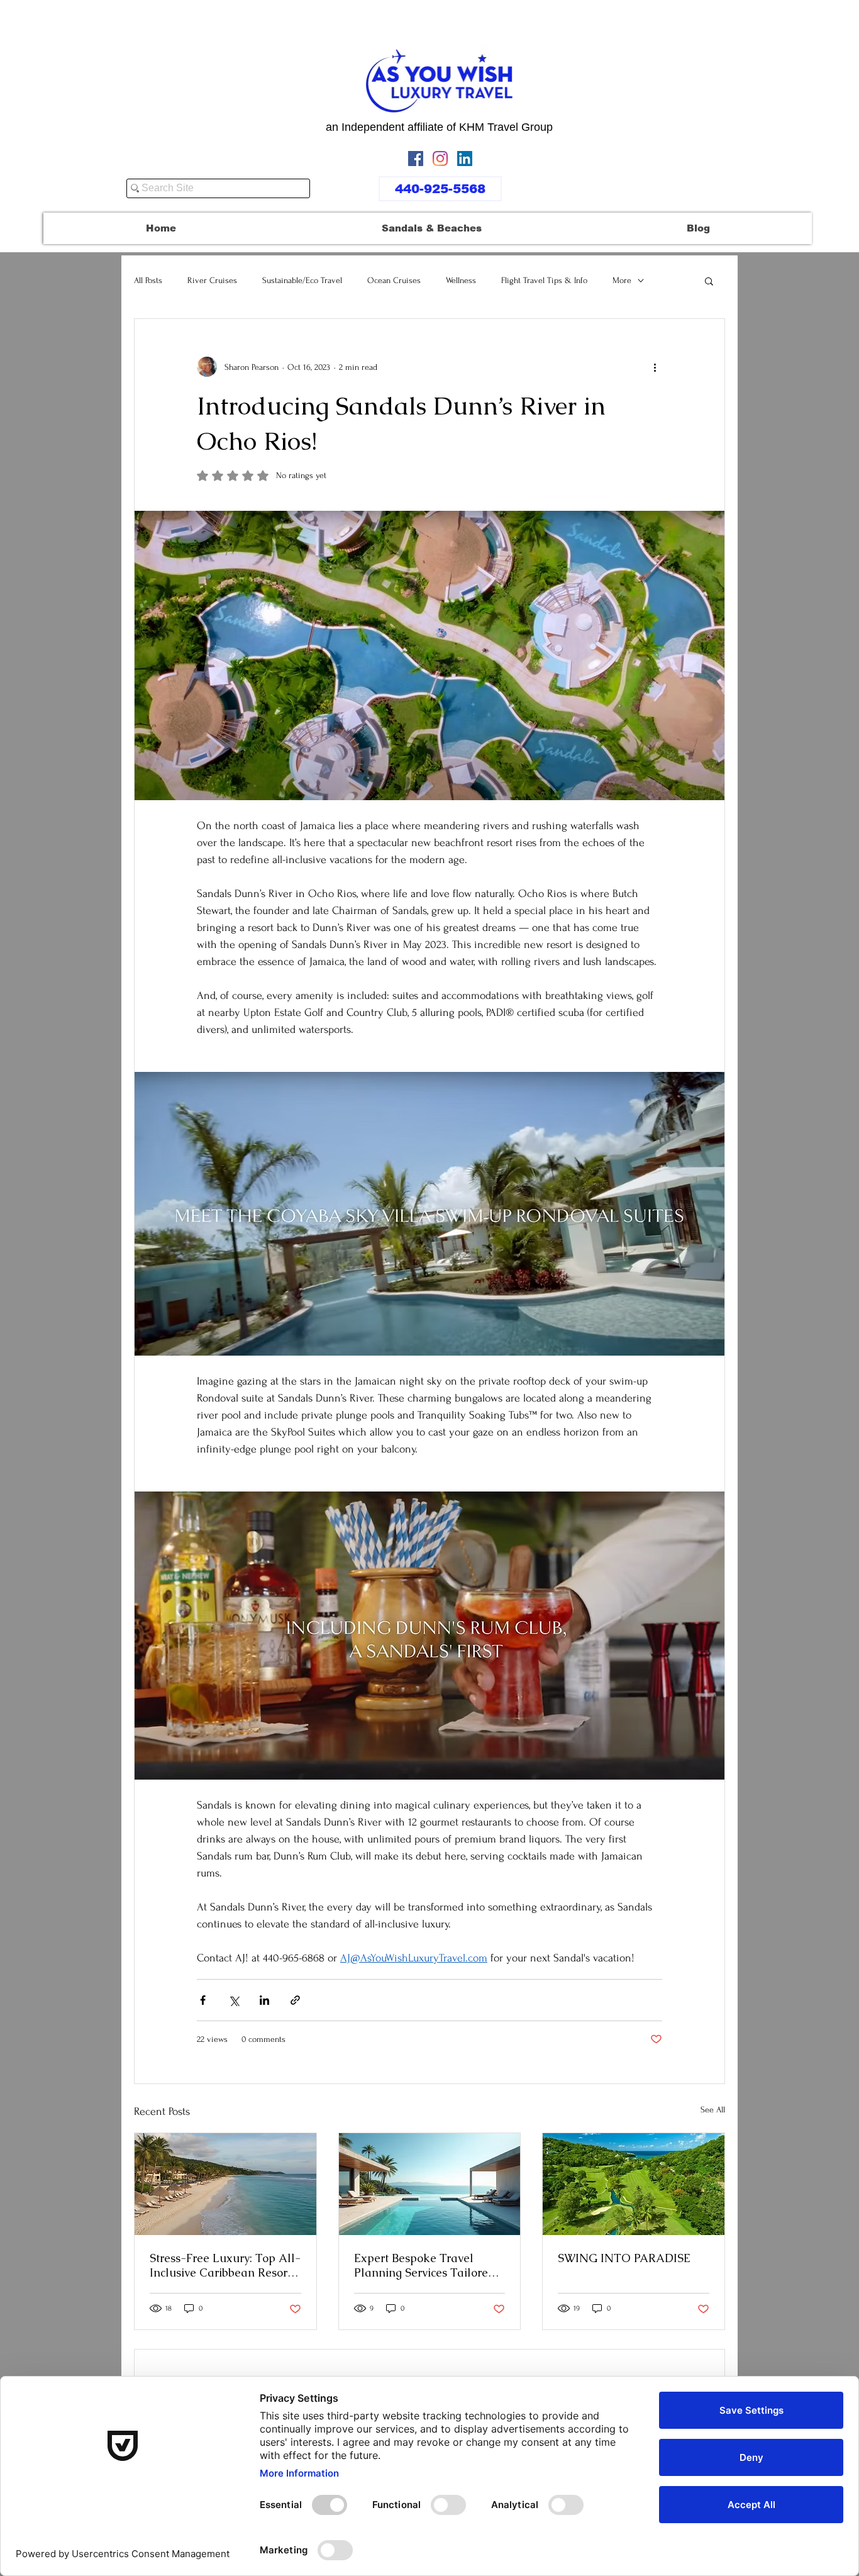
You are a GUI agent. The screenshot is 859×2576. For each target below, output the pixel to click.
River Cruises (212, 280)
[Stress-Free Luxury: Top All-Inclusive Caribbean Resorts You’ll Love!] (225, 2184)
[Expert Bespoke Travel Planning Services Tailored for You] (430, 2184)
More (622, 280)
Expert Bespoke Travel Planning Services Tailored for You (424, 2265)
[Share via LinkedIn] (264, 2000)
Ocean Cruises (394, 280)
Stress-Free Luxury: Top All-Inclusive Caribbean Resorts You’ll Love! (225, 2265)
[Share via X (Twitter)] (234, 2000)
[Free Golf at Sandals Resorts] (634, 2184)
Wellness (461, 280)
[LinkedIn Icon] (465, 159)
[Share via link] (295, 2000)
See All (713, 2110)
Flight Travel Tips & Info (544, 280)
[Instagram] (440, 159)
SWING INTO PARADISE (624, 2258)
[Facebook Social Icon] (416, 159)
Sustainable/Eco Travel (302, 280)
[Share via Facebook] (203, 2000)
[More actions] (655, 367)
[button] (709, 281)
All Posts (148, 280)
